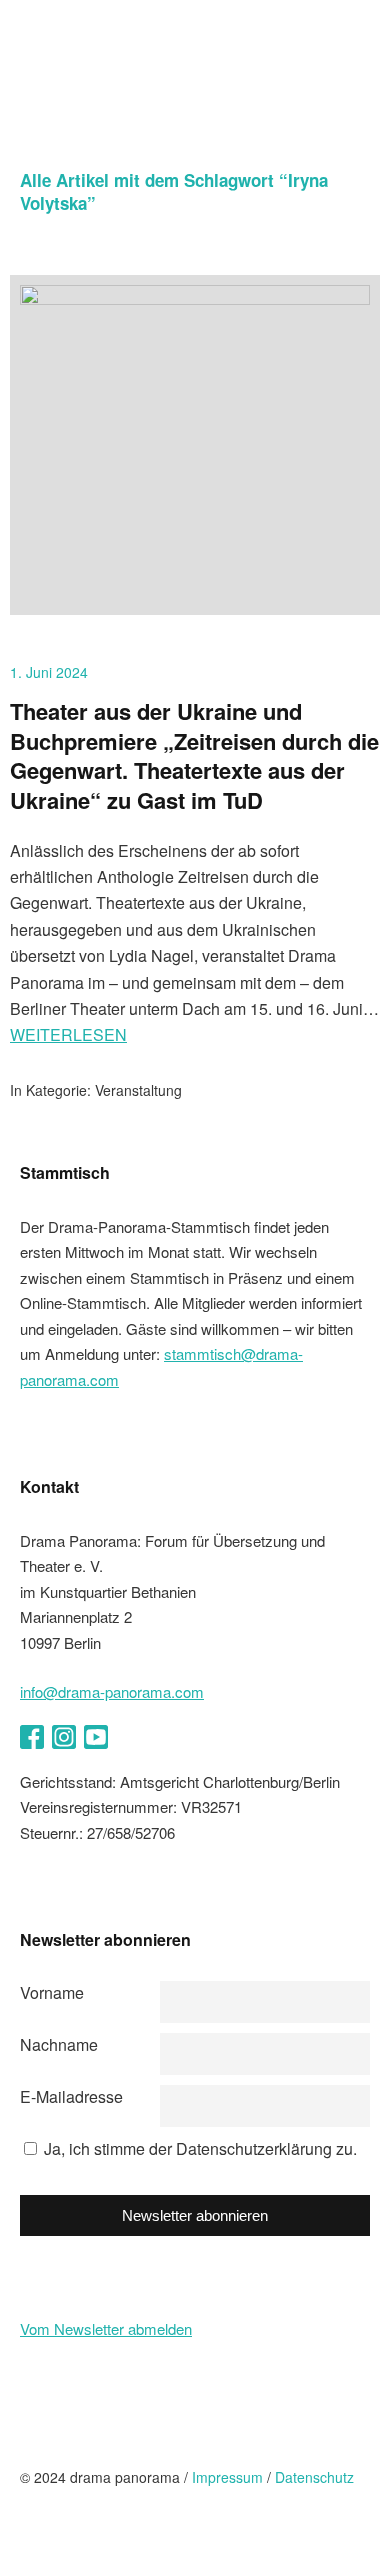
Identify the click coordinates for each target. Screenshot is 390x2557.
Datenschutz (314, 2477)
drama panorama (140, 69)
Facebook (32, 1737)
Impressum (227, 2477)
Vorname (52, 1992)
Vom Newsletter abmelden (106, 2328)
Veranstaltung (138, 1090)
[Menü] (360, 30)
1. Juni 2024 (49, 672)
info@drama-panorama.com (112, 1691)
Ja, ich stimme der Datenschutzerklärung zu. (200, 2148)
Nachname (59, 2044)
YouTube (96, 1737)
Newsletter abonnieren (195, 2215)
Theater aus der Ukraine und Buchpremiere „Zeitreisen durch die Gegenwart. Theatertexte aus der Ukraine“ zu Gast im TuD (194, 755)
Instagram (64, 1737)
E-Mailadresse (71, 2096)
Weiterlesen (68, 1034)
